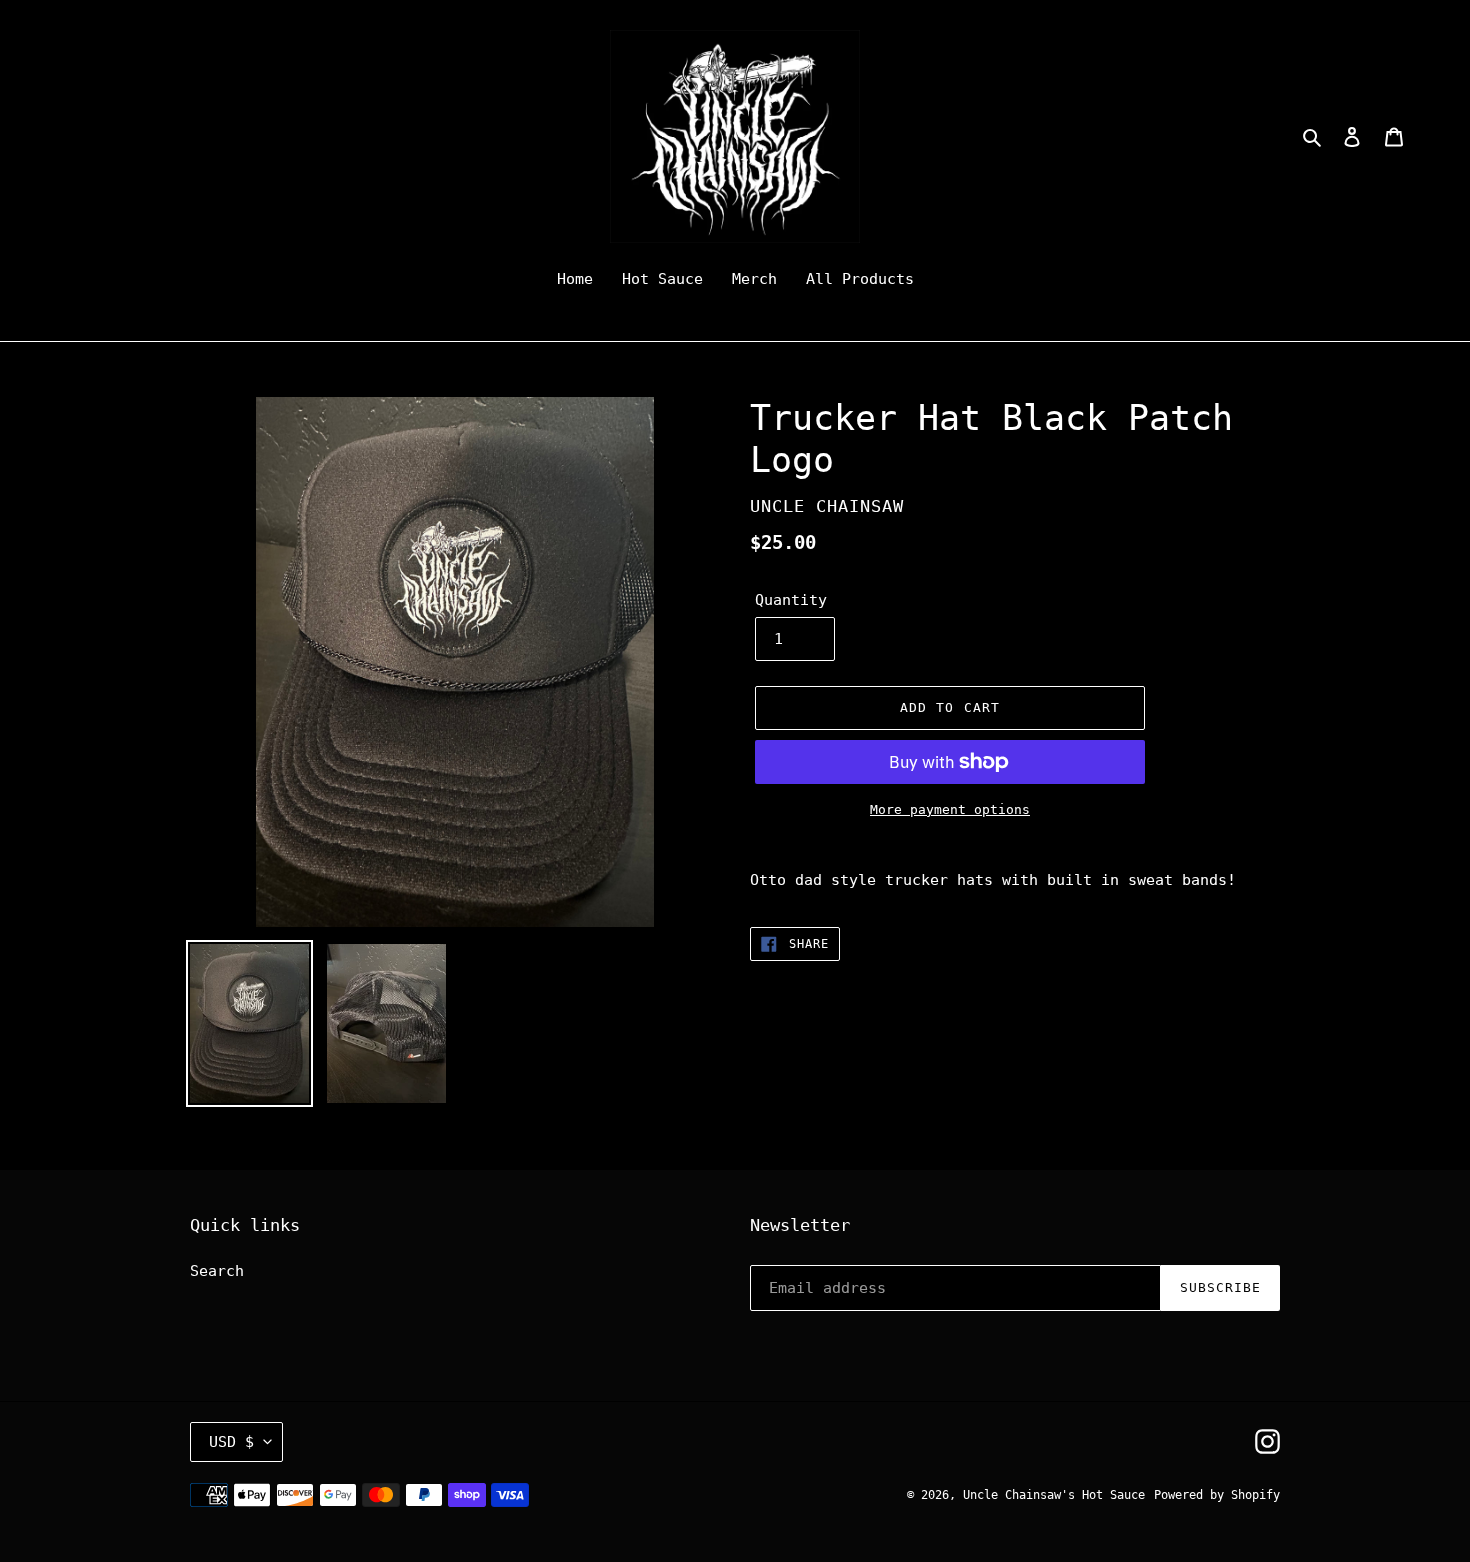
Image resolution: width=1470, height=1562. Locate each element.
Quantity (791, 600)
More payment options (950, 809)
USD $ (231, 1442)
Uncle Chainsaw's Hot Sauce (1054, 1495)
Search (217, 1271)
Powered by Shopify (1217, 1495)
